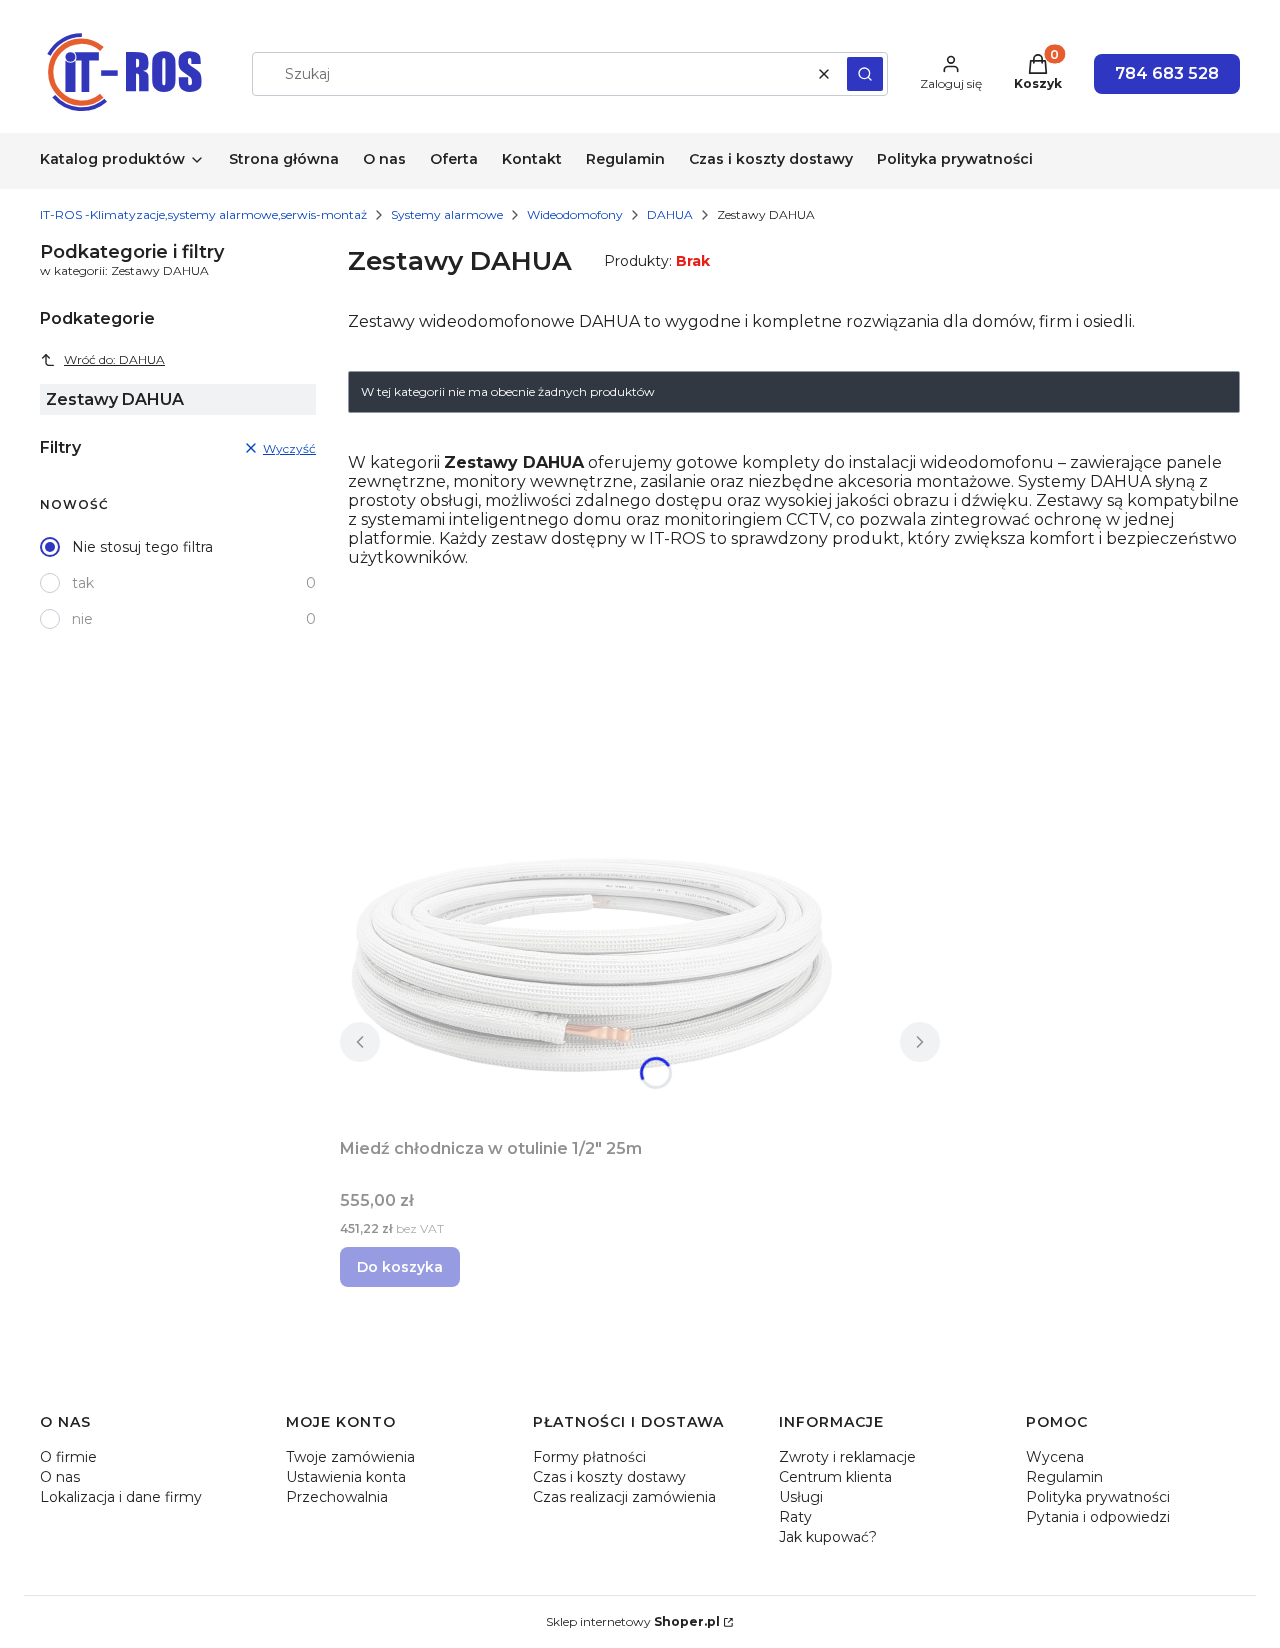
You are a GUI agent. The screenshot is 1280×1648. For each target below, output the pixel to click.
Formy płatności (589, 1457)
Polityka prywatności (1098, 1497)
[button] (865, 74)
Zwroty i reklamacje (847, 1457)
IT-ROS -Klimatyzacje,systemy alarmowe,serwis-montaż (203, 214)
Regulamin (1064, 1477)
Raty (795, 1517)
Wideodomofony (575, 214)
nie (82, 619)
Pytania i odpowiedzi (1098, 1517)
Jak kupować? (828, 1537)
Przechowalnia (337, 1497)
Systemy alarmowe (447, 214)
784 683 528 (1167, 73)
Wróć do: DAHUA (114, 359)
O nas (60, 1477)
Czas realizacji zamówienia (624, 1497)
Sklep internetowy (633, 1621)
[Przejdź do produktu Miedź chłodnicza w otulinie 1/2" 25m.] (590, 963)
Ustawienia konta (346, 1477)
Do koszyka (400, 1267)
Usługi (801, 1497)
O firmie (68, 1457)
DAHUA (670, 214)
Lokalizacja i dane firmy (121, 1497)
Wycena (1055, 1457)
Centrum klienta (835, 1477)
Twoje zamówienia (350, 1457)
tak (83, 583)
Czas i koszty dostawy (609, 1477)
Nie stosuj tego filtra (142, 547)
